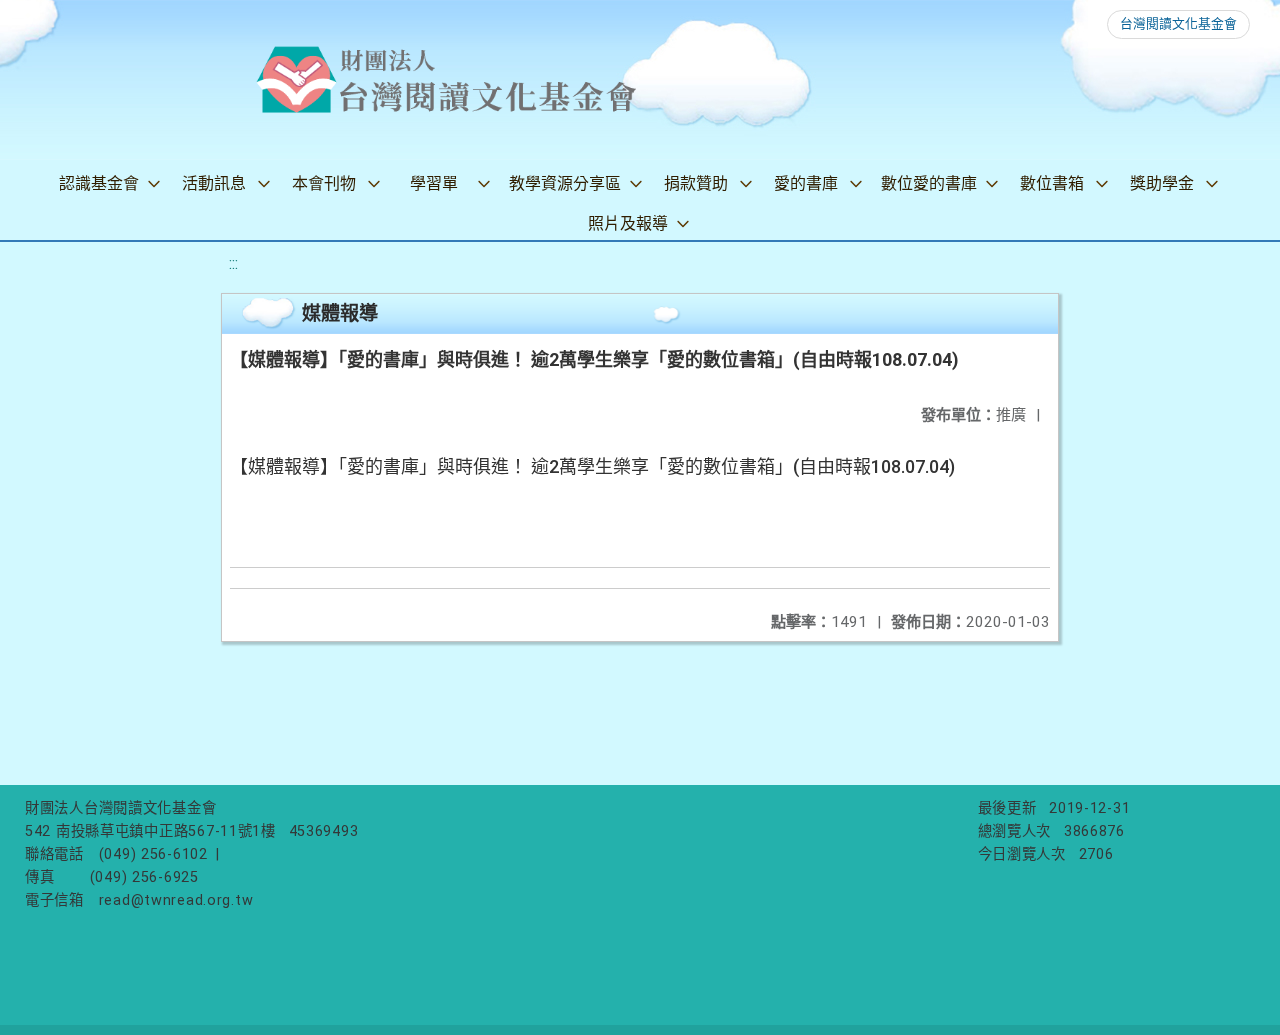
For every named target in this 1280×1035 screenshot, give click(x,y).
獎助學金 (1162, 183)
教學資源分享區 (565, 183)
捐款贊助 (696, 183)
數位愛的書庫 (929, 183)
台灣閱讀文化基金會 (1178, 23)
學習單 (434, 183)
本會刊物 (324, 183)
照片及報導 (628, 223)
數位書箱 (1052, 183)
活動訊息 (214, 183)
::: (233, 263)
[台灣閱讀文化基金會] (446, 80)
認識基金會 (99, 183)
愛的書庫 (806, 183)
